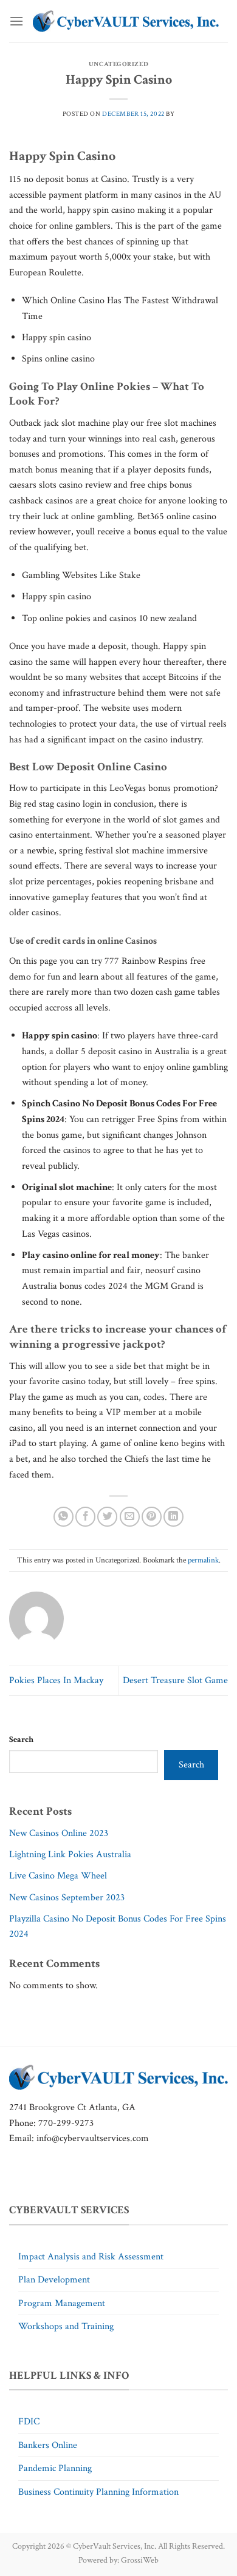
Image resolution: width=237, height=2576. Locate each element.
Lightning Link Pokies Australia (70, 1855)
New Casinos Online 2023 (59, 1833)
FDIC (29, 2422)
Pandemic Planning (55, 2468)
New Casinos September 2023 (67, 1898)
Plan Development (54, 2280)
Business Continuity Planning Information (98, 2492)
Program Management (62, 2303)
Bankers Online (48, 2445)
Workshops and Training (66, 2326)
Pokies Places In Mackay (56, 1680)
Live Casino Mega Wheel (58, 1876)
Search (21, 1739)
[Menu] (16, 21)
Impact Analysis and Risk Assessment (91, 2257)
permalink (203, 1560)
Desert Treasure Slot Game (175, 1680)
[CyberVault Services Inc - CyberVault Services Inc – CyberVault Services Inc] (126, 21)
